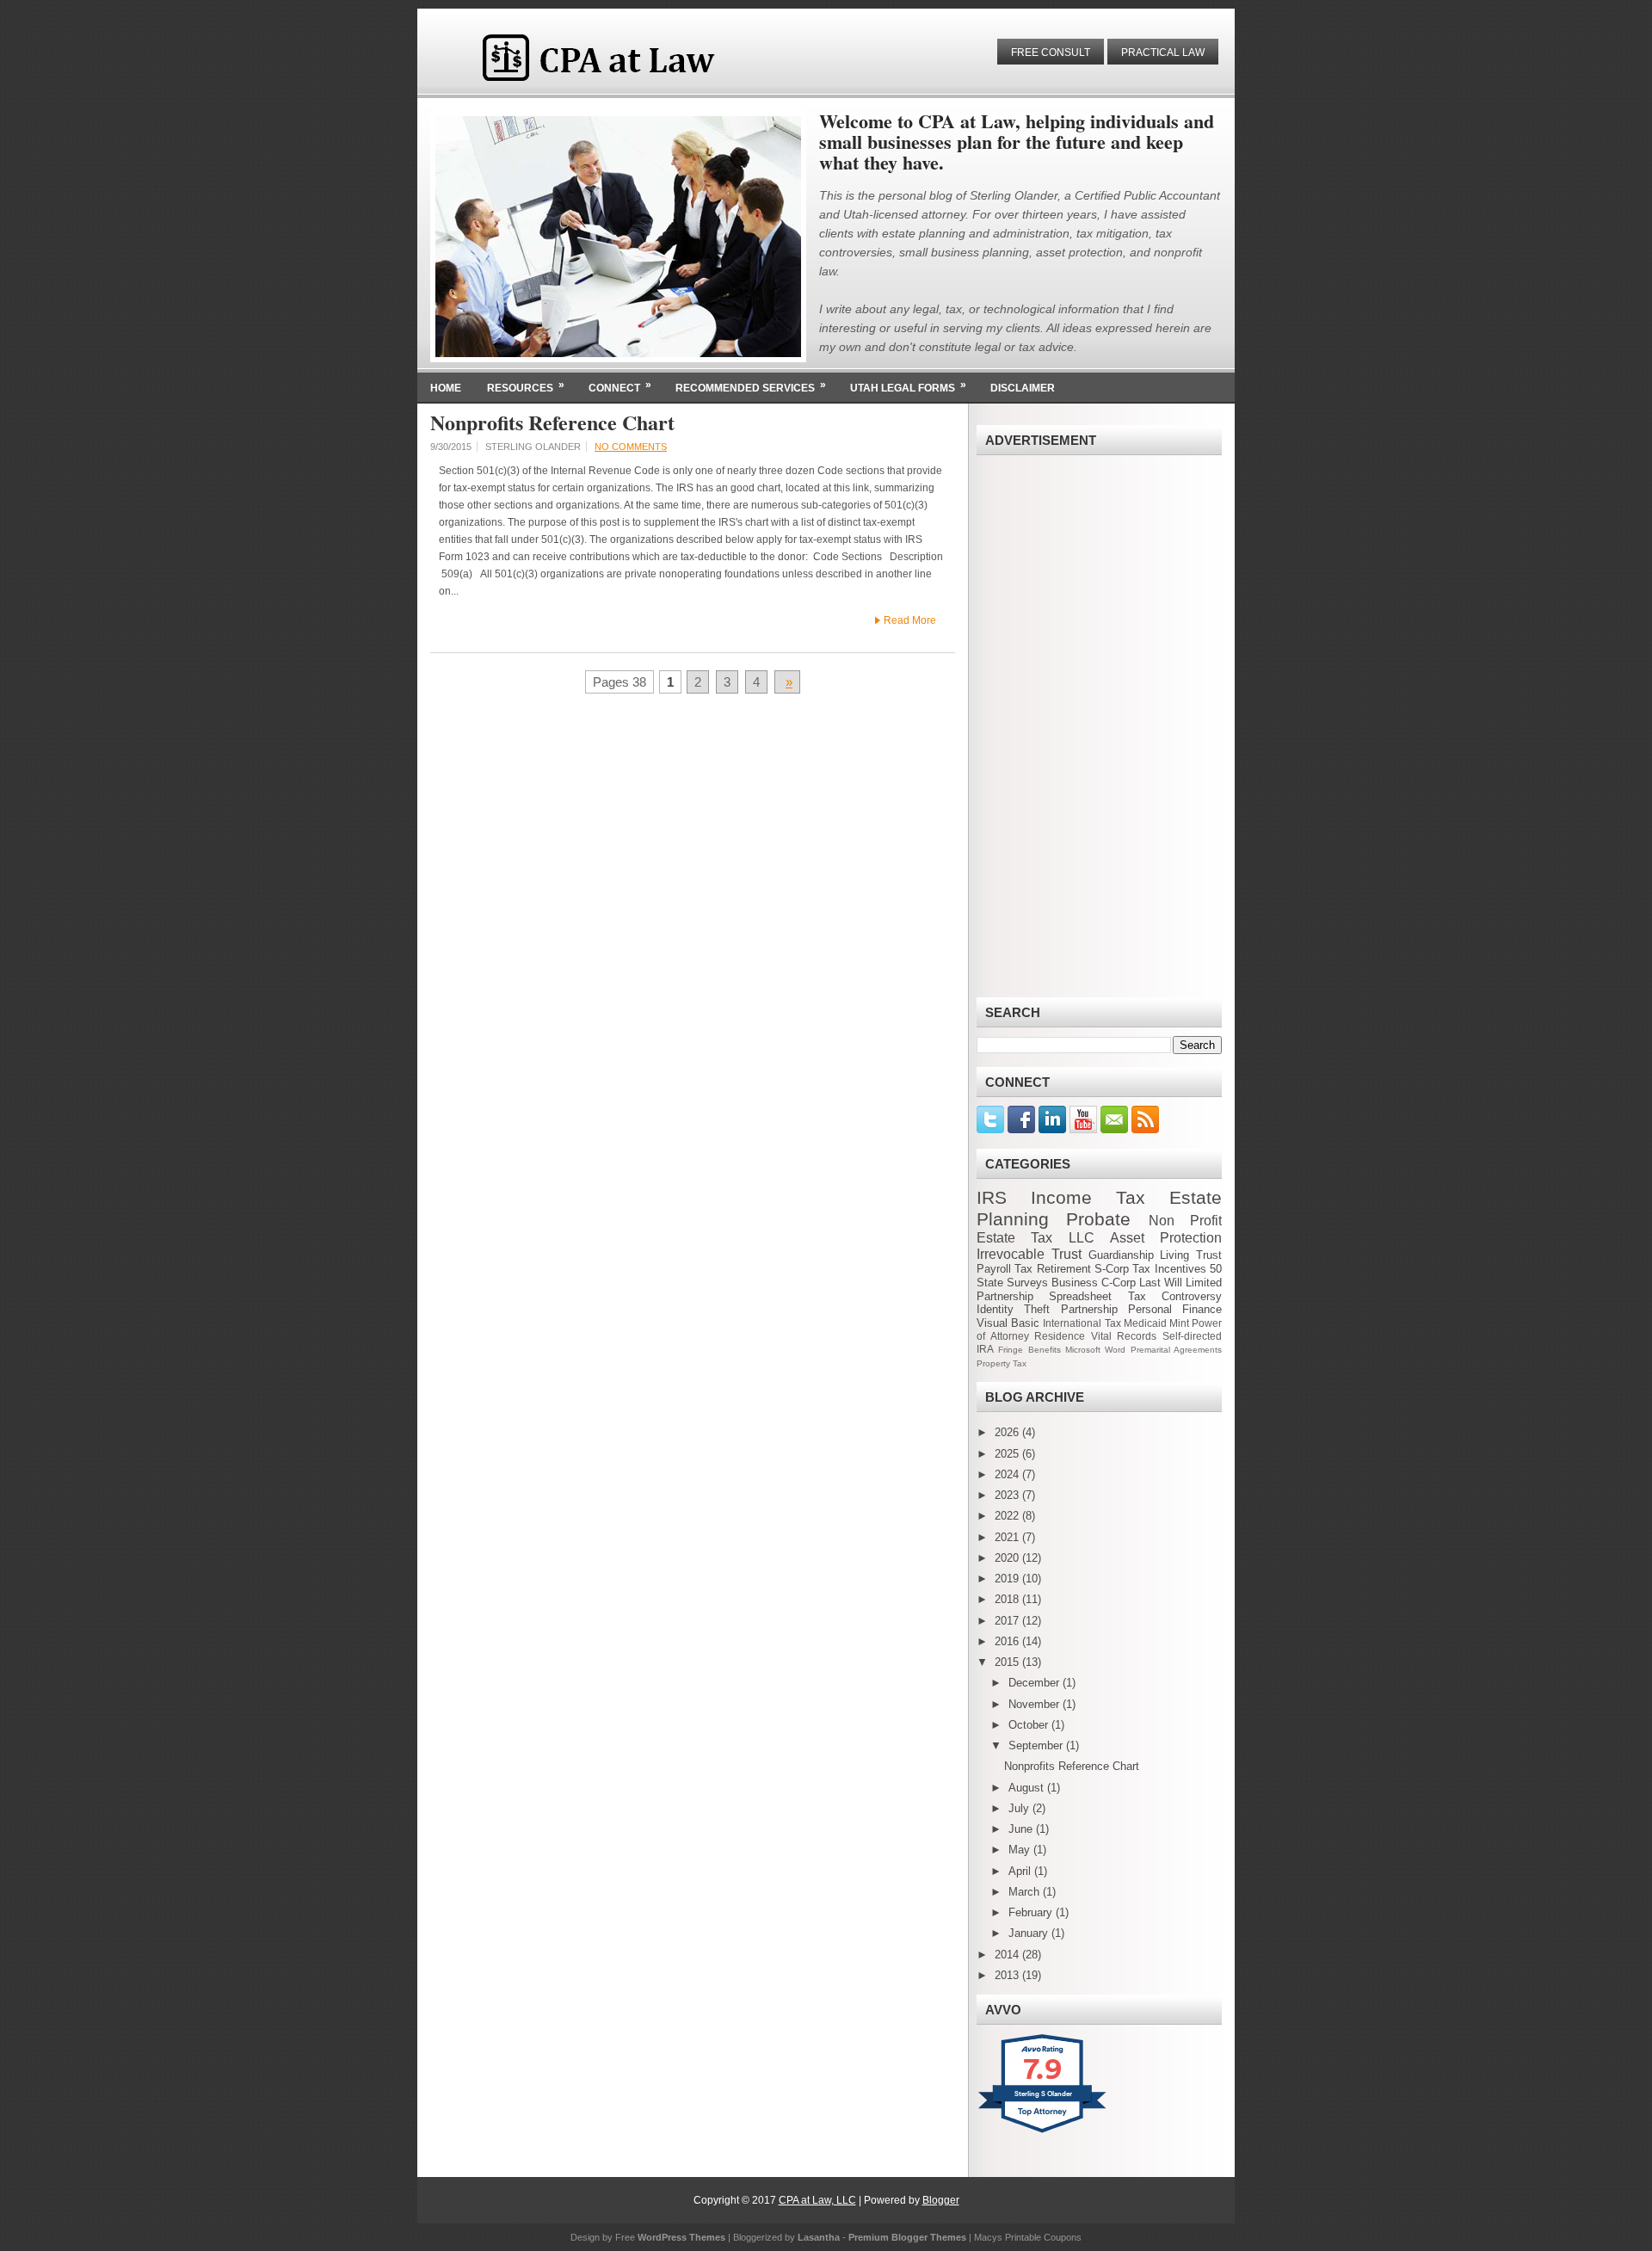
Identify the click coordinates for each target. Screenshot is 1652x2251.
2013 (1008, 1975)
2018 (1008, 1599)
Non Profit (1185, 1221)
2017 (1008, 1621)
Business (1075, 1283)
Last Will (1161, 1283)
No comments (631, 447)
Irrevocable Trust (1029, 1254)
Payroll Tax (1005, 1269)
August (1028, 1788)
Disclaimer (1023, 388)
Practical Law (1163, 52)
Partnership (1089, 1309)
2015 (1008, 1662)
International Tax (1082, 1323)
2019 (1008, 1579)
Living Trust (1191, 1255)
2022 (1008, 1516)
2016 (1008, 1641)
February (1032, 1912)
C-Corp (1119, 1283)
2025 (1008, 1454)
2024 (1008, 1474)
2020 (1008, 1558)
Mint (1179, 1323)
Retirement (1064, 1269)
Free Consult (1051, 52)
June (1022, 1829)
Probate (1098, 1219)
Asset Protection (1166, 1238)
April (1021, 1871)
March (1026, 1892)
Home (446, 388)
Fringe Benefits (1029, 1350)
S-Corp (1112, 1269)
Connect (620, 386)
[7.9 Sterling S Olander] (1043, 2133)
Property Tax (1002, 1363)
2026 (1008, 1432)
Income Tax (1088, 1197)
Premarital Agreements (1176, 1350)
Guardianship (1121, 1255)
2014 (1008, 1955)
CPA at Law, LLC (817, 2200)
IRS (992, 1197)
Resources (526, 386)
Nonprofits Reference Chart (552, 422)
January (1030, 1933)
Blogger (941, 2200)
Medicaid (1145, 1323)
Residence (1060, 1336)
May (1021, 1850)
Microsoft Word (1095, 1350)
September (1037, 1745)
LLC (1082, 1238)
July (1020, 1808)
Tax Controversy (1175, 1296)
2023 (1008, 1495)
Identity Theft (1013, 1309)
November (1036, 1704)
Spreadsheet (1080, 1296)
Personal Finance (1175, 1309)
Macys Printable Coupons (1028, 2237)
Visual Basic (1008, 1323)
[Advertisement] (1099, 726)
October (1030, 1725)
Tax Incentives (1169, 1269)
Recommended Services (751, 386)
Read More (910, 620)
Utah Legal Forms (908, 386)
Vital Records (1124, 1336)
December (1036, 1683)
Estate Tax (1014, 1238)
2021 (1008, 1537)
